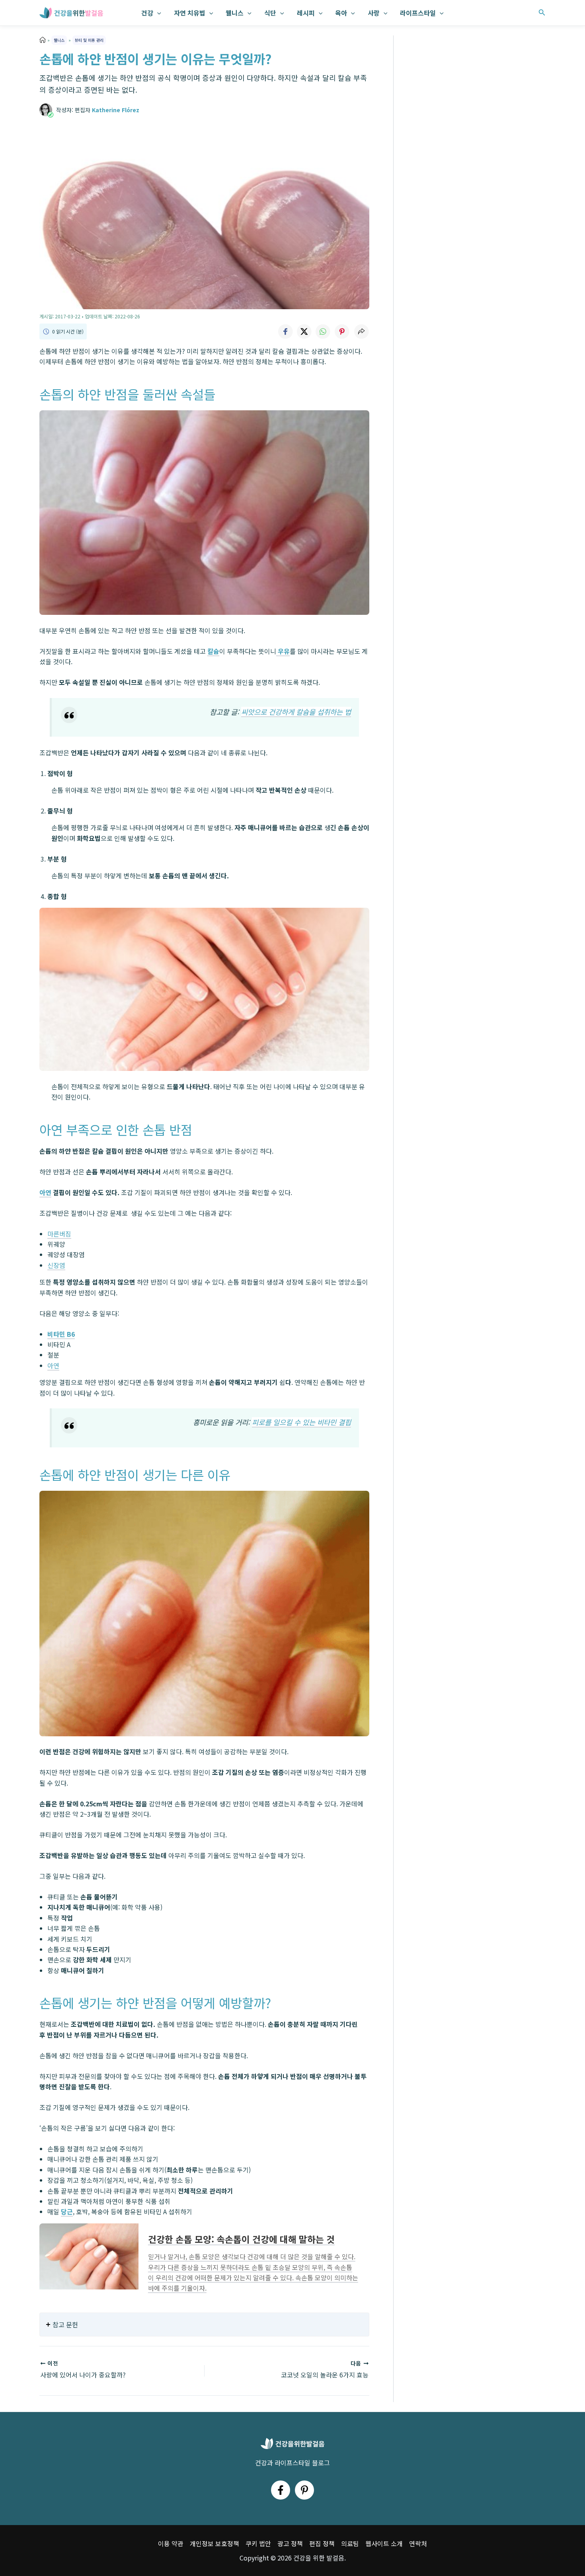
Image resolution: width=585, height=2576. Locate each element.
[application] (157, 13)
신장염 (56, 1265)
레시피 (306, 13)
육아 (341, 13)
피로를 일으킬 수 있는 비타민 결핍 (301, 1422)
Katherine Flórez (116, 110)
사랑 (374, 13)
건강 (147, 13)
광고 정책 (290, 2543)
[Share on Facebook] (285, 332)
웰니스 (235, 13)
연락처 (418, 2543)
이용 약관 (171, 2543)
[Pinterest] (304, 2490)
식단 (270, 13)
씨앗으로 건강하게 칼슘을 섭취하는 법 (296, 712)
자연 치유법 (190, 13)
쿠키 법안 (258, 2543)
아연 (53, 1365)
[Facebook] (281, 2490)
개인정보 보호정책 (214, 2543)
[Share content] (361, 332)
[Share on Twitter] (304, 332)
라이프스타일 (418, 13)
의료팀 (350, 2543)
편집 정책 (322, 2543)
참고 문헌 (65, 2324)
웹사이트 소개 (384, 2543)
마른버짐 (59, 1234)
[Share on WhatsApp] (323, 332)
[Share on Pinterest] (342, 332)
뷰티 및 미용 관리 (89, 40)
